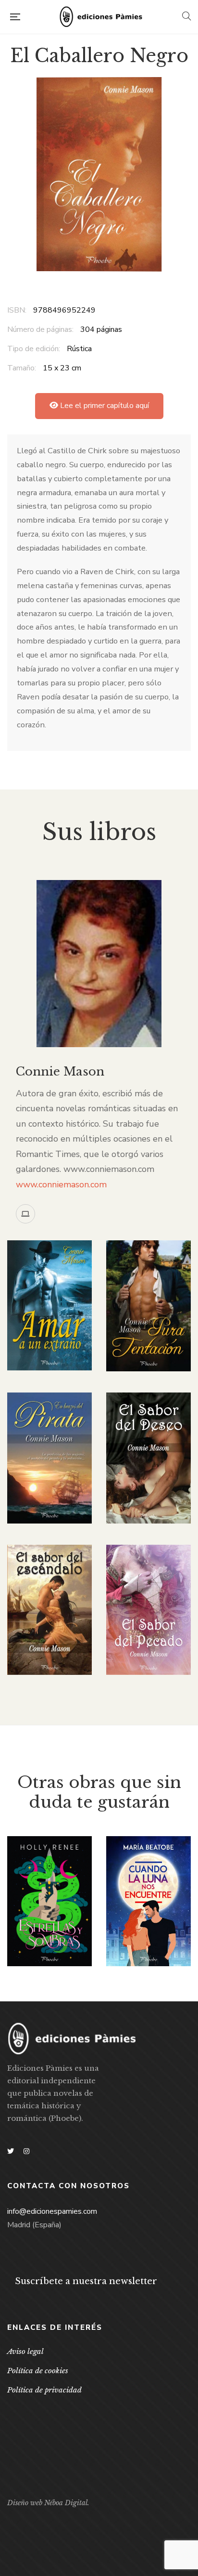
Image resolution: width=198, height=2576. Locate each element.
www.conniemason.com (61, 1184)
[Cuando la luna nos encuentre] (148, 1901)
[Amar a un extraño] (49, 1305)
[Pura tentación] (148, 1306)
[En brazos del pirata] (49, 1458)
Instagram (26, 2151)
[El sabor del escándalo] (49, 1610)
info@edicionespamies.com (52, 2211)
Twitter (11, 2151)
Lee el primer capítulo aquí (104, 406)
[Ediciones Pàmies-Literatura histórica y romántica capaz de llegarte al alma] (101, 17)
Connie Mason (60, 1071)
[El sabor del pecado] (148, 1610)
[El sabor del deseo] (148, 1458)
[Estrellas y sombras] (49, 1901)
